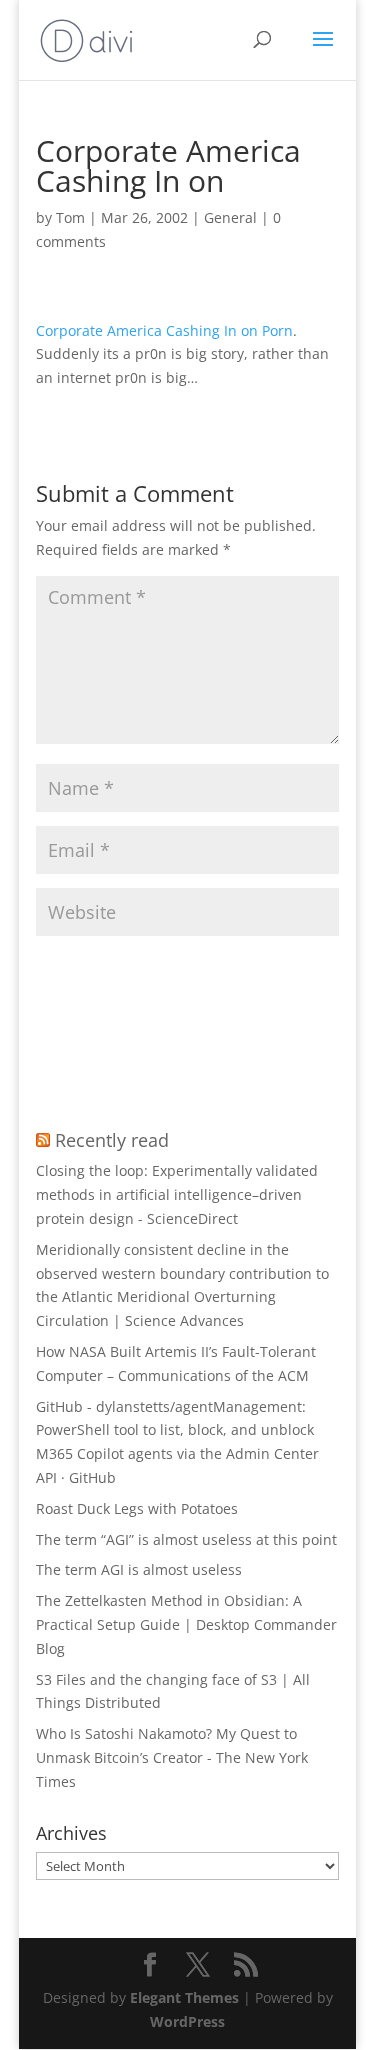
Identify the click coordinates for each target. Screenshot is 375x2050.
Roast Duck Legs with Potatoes (137, 1508)
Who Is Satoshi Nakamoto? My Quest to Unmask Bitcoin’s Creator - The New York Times (172, 1757)
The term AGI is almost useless (139, 1569)
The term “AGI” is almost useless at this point (186, 1539)
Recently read (112, 1140)
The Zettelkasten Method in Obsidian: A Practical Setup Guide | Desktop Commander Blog (186, 1624)
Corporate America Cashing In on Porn (164, 330)
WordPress (187, 2021)
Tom (70, 217)
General (230, 217)
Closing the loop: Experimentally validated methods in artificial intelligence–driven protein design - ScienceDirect (177, 1194)
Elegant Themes (184, 1997)
